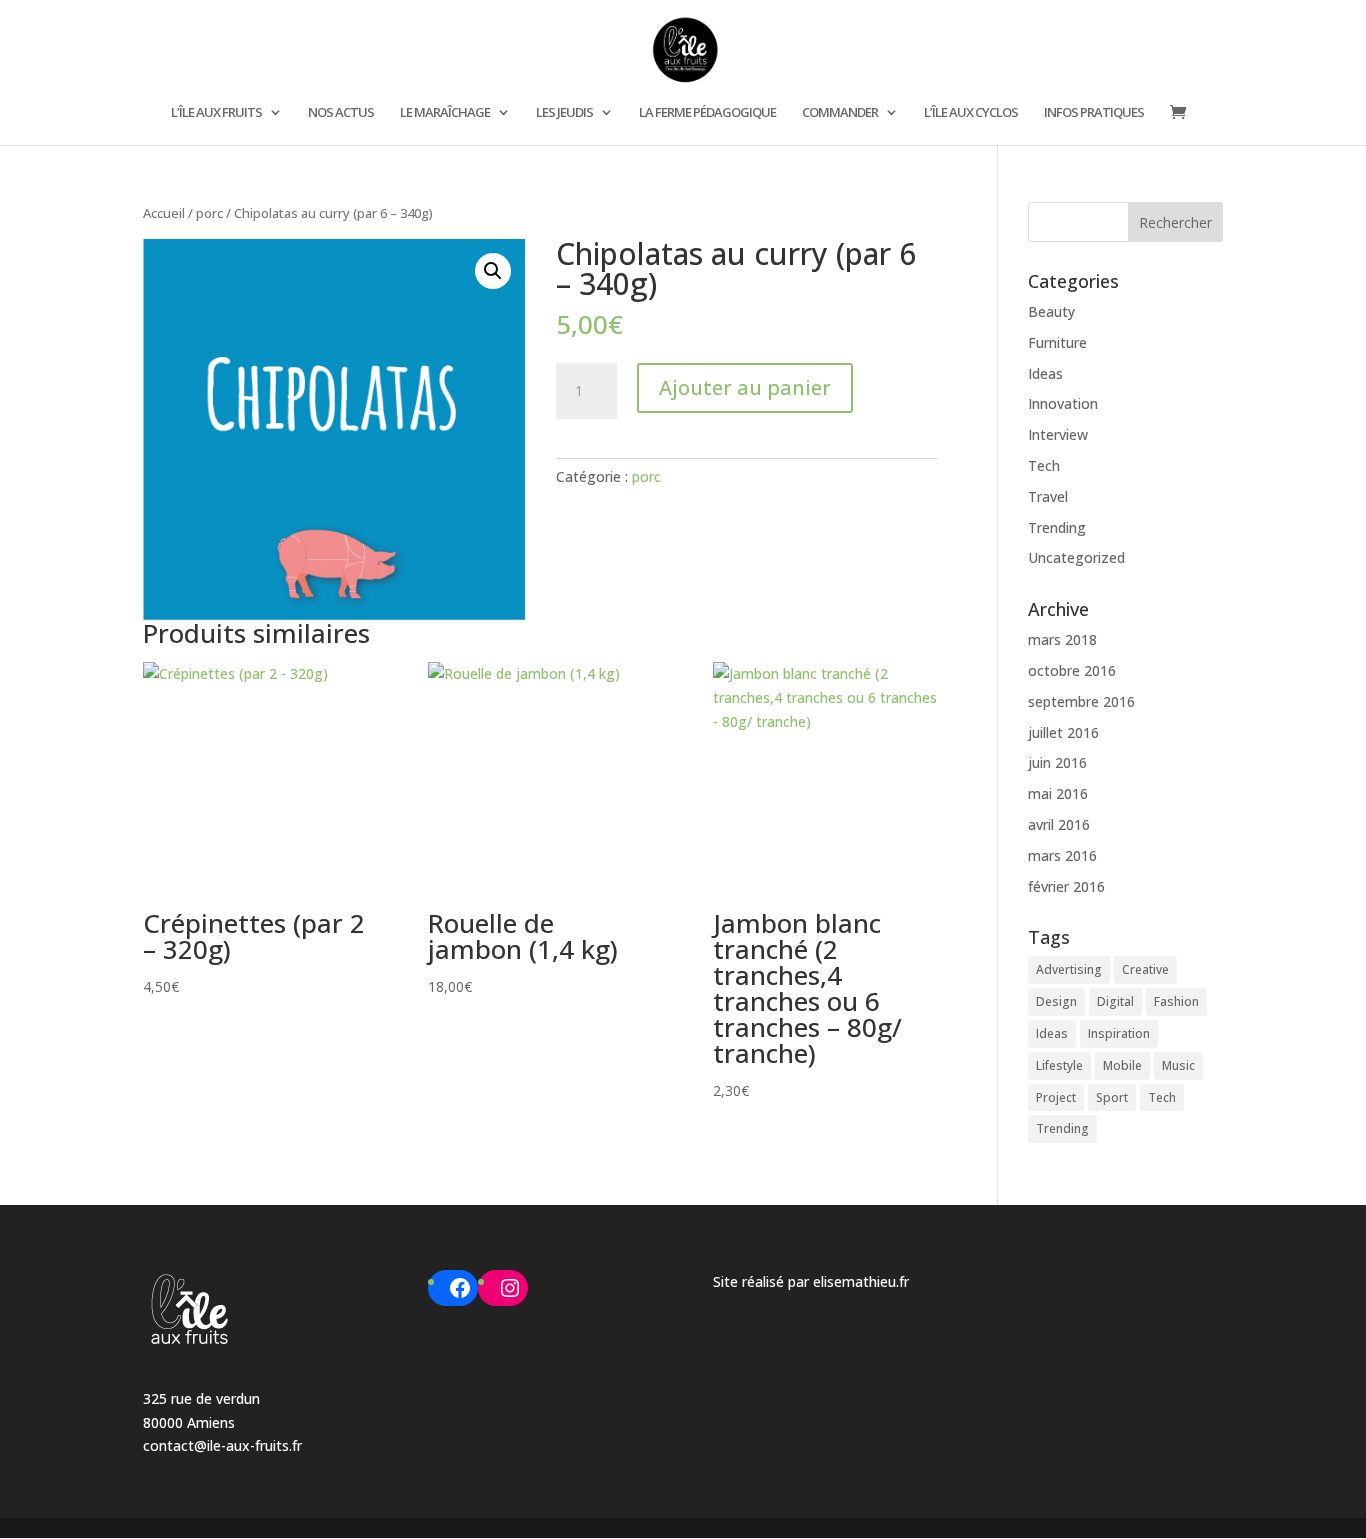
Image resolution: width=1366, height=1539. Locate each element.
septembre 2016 (1081, 701)
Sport (1112, 1097)
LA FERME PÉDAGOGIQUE (707, 113)
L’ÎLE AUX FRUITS (216, 113)
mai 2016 (1058, 793)
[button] (493, 271)
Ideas (1045, 373)
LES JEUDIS (564, 113)
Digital (1115, 1001)
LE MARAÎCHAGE (445, 113)
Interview (1058, 434)
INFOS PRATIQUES (1094, 113)
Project (1056, 1097)
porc (209, 213)
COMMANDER (840, 113)
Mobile (1122, 1065)
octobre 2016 (1072, 670)
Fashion (1176, 1001)
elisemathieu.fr (861, 1281)
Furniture (1057, 342)
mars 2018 (1062, 639)
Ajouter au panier (745, 387)
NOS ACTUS (341, 113)
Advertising (1069, 969)
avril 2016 (1059, 824)
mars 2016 (1062, 855)
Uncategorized (1076, 557)
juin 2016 (1057, 762)
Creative (1145, 969)
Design (1056, 1001)
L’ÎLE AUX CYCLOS (971, 113)
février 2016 (1066, 886)
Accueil (164, 213)
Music (1178, 1065)
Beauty (1051, 311)
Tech (1044, 465)
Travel (1048, 496)
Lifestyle (1059, 1065)
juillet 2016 (1063, 732)
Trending (1057, 527)
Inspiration (1119, 1033)
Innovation (1063, 403)
